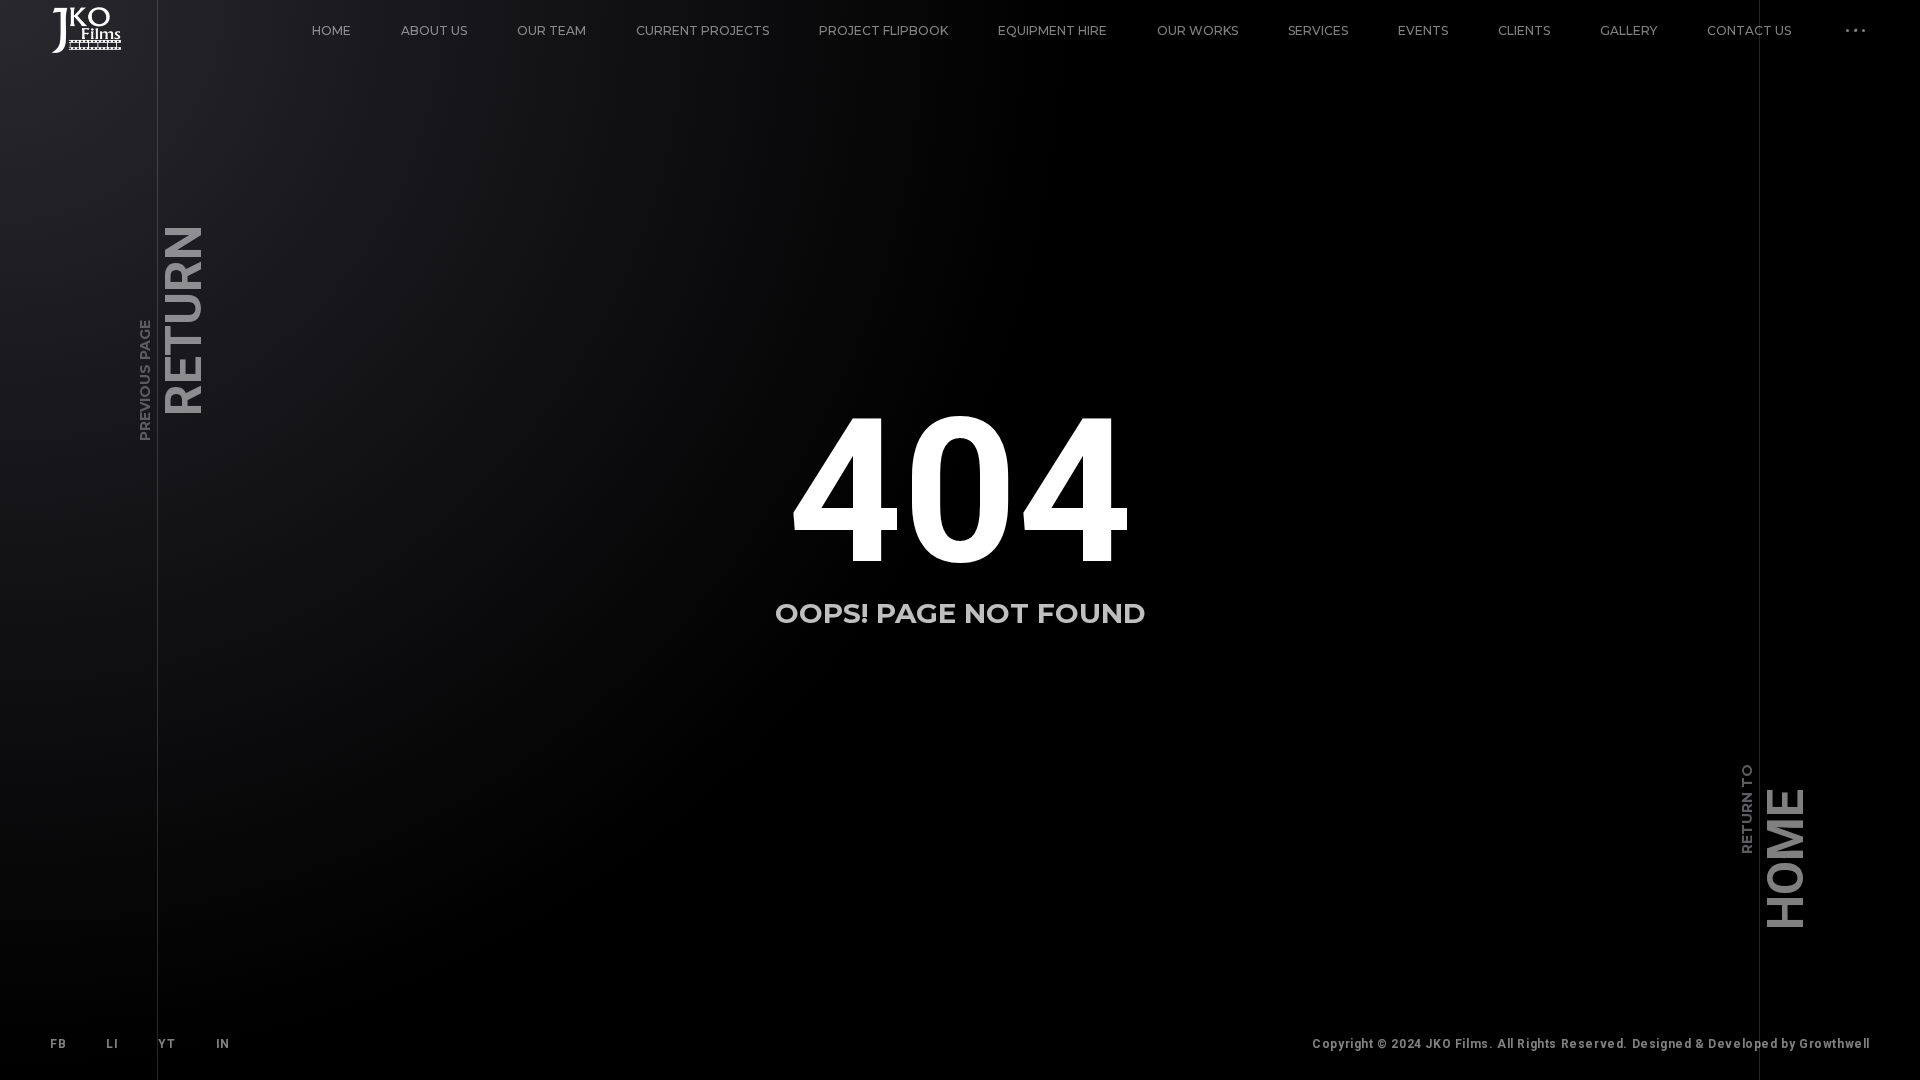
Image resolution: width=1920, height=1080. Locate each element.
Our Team (551, 30)
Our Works (1197, 30)
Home (331, 30)
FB (58, 1044)
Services (1318, 30)
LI (112, 1044)
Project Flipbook (883, 30)
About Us (434, 30)
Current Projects (702, 30)
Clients (1524, 30)
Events (1423, 30)
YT (166, 1044)
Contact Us (1749, 30)
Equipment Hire (1052, 30)
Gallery (1628, 30)
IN (223, 1044)
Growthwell (1834, 1044)
